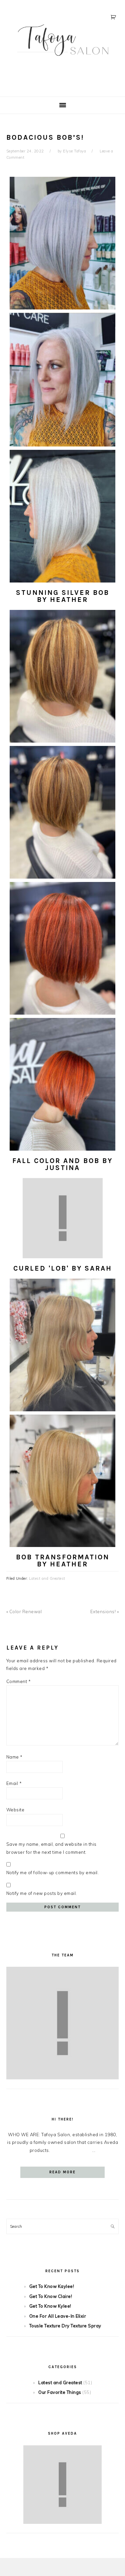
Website (15, 1810)
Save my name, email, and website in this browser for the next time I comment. (51, 1848)
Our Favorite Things (60, 2392)
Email (14, 1783)
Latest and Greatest (47, 1578)
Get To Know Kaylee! (52, 2286)
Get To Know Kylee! (50, 2306)
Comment (19, 1681)
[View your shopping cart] (114, 17)
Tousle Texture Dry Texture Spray (65, 2326)
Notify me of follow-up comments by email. (53, 1873)
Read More (62, 2172)
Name (14, 1757)
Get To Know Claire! (51, 2296)
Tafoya (63, 46)
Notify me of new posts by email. (42, 1893)
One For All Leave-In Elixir (58, 2316)
